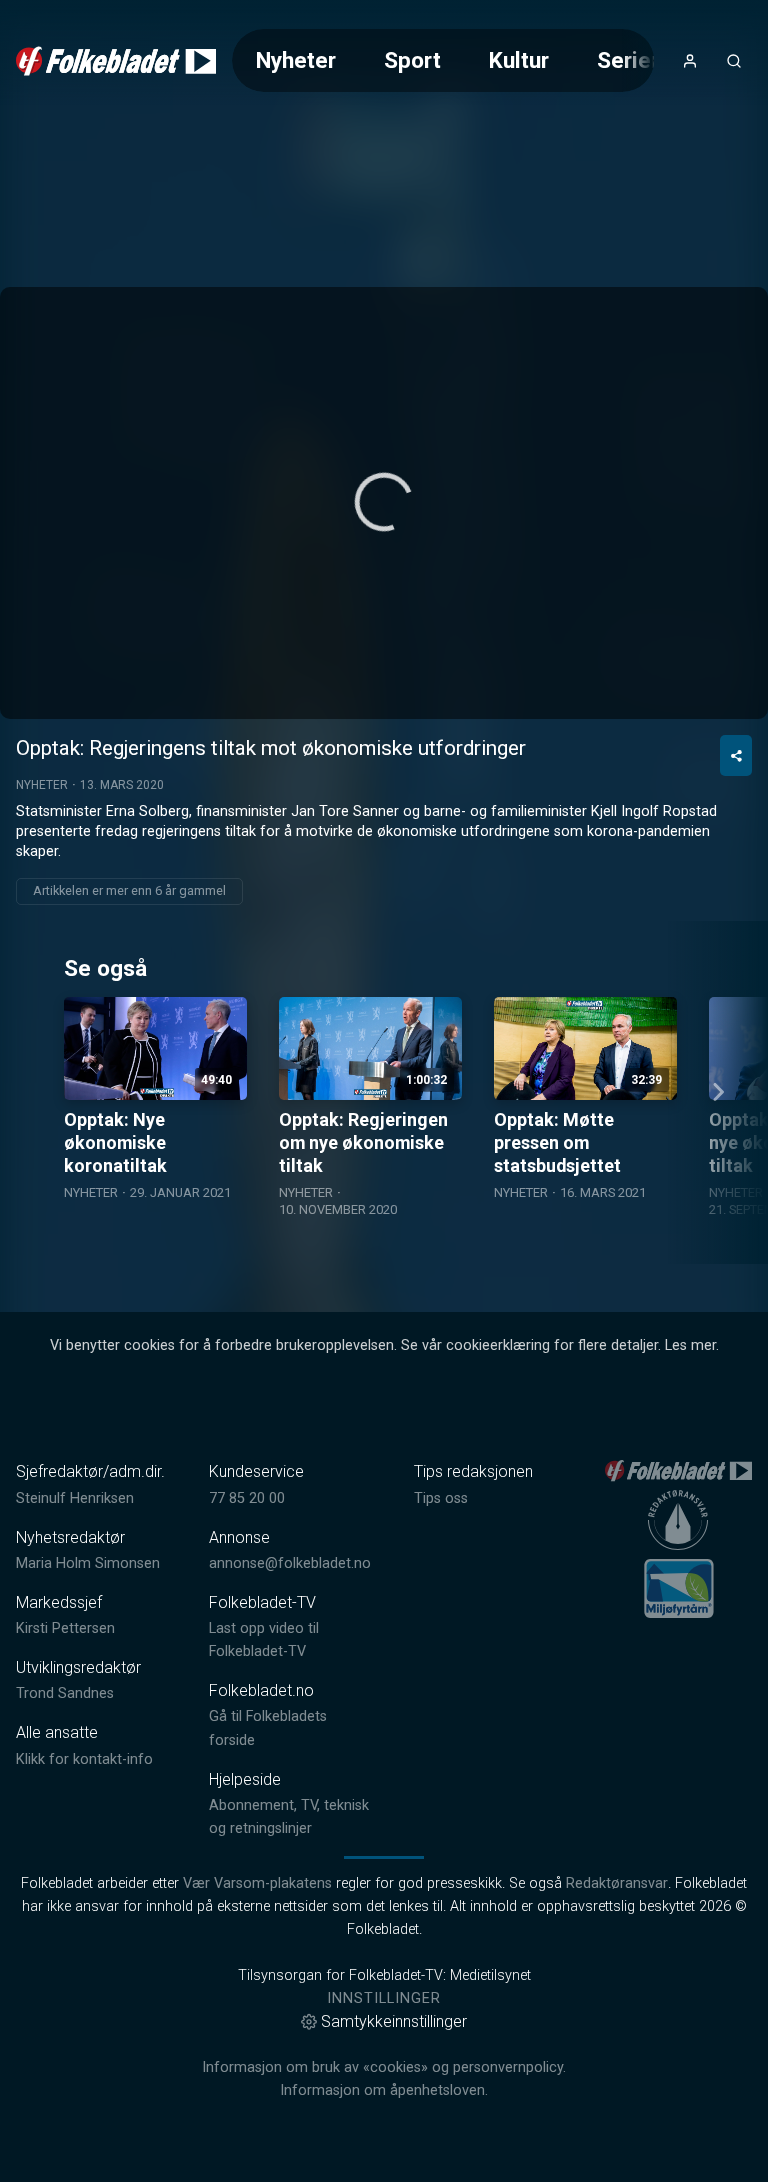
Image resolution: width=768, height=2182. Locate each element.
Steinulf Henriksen (75, 1498)
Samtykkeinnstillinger (394, 2021)
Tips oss (441, 1498)
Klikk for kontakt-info (84, 1759)
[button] (384, 502)
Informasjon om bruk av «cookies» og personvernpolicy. (384, 2067)
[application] (384, 503)
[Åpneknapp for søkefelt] (734, 61)
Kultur (519, 60)
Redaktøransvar (617, 1883)
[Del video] (736, 755)
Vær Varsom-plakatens (257, 1883)
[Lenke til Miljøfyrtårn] (679, 1588)
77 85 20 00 (247, 1498)
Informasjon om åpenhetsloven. (384, 2090)
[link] (116, 61)
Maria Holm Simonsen (88, 1563)
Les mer (690, 1345)
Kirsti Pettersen (65, 1628)
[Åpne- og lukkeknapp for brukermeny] (690, 61)
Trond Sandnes (65, 1693)
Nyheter (296, 60)
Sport (412, 60)
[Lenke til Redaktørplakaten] (678, 1520)
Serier (628, 60)
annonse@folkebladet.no (290, 1563)
